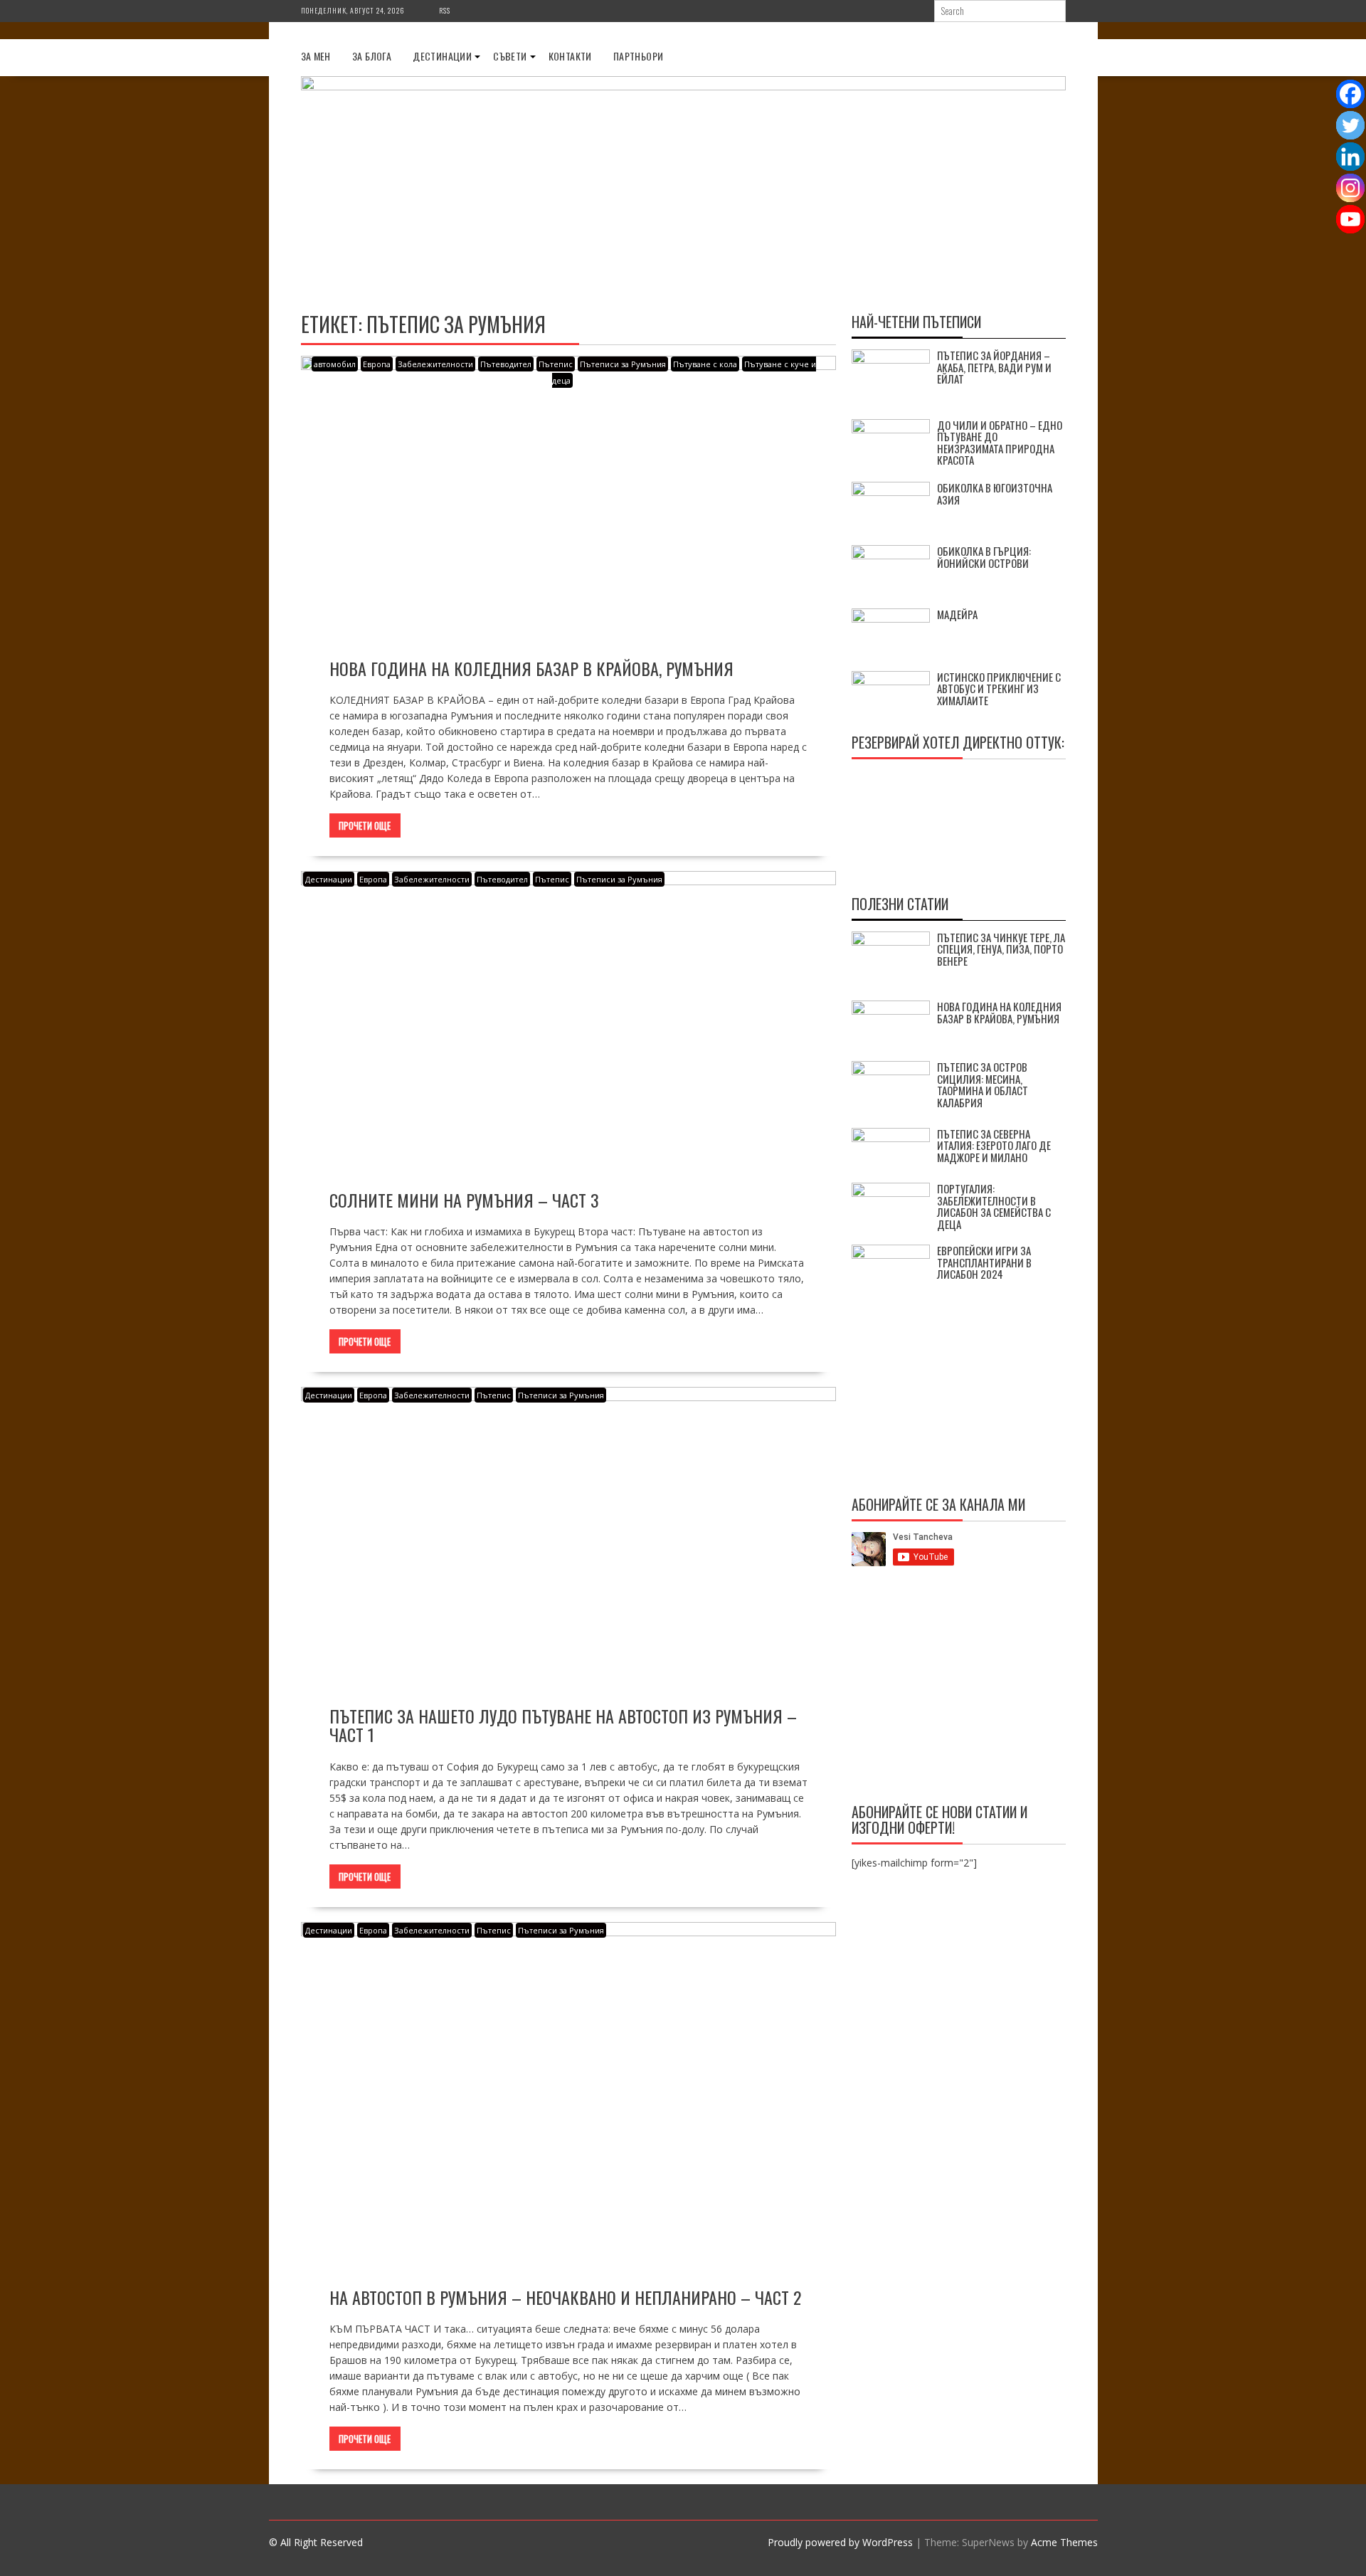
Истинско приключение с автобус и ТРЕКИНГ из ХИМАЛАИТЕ (999, 688)
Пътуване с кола (705, 364)
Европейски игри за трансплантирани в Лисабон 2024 (984, 1262)
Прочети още (365, 825)
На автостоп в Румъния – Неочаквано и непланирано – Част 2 (565, 2297)
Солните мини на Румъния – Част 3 (464, 1200)
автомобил (335, 364)
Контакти (570, 56)
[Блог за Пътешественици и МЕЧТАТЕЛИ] (683, 86)
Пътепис (556, 364)
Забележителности (435, 364)
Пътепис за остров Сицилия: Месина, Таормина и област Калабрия (983, 1084)
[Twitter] (1350, 125)
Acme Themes (1064, 2542)
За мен (316, 56)
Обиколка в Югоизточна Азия (995, 493)
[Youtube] (1350, 219)
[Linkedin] (1350, 157)
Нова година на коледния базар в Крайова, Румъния (531, 668)
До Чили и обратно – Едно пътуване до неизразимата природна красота (1000, 443)
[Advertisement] (959, 1687)
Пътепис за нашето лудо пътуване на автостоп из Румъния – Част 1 (563, 1725)
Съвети (510, 56)
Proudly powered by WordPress (840, 2542)
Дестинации (442, 56)
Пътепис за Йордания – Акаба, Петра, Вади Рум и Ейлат (994, 367)
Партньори (639, 56)
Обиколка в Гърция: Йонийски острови (984, 557)
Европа (377, 364)
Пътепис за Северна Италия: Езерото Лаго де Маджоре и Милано (994, 1145)
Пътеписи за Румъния (623, 364)
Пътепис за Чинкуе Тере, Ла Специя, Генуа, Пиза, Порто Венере (1001, 949)
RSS (445, 10)
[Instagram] (1350, 188)
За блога (372, 56)
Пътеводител (506, 364)
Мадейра (957, 614)
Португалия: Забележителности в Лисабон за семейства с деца (994, 1206)
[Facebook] (1350, 94)
